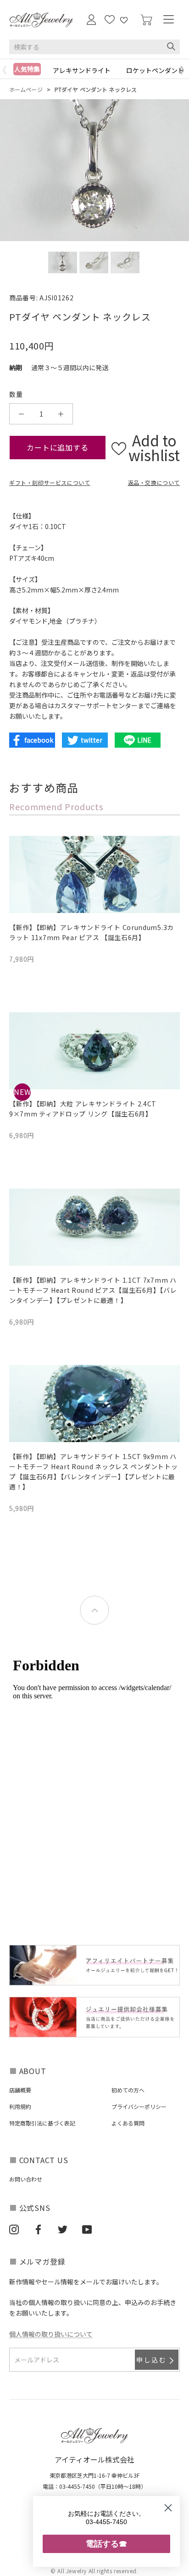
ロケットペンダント (155, 70)
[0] (146, 20)
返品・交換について (154, 482)
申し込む (152, 2360)
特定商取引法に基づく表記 (42, 2123)
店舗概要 (20, 2090)
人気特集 (27, 69)
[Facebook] (38, 2229)
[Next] (184, 70)
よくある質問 (128, 2123)
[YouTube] (87, 2229)
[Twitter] (63, 2229)
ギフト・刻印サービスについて (50, 482)
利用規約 (20, 2106)
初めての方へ (128, 2090)
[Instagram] (14, 2229)
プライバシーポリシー (139, 2106)
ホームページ (26, 89)
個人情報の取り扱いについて (51, 2334)
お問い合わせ (26, 2179)
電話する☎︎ (106, 2544)
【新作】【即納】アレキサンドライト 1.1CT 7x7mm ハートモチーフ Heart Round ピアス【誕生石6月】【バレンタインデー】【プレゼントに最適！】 (93, 1290)
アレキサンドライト (82, 70)
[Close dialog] (168, 2508)
